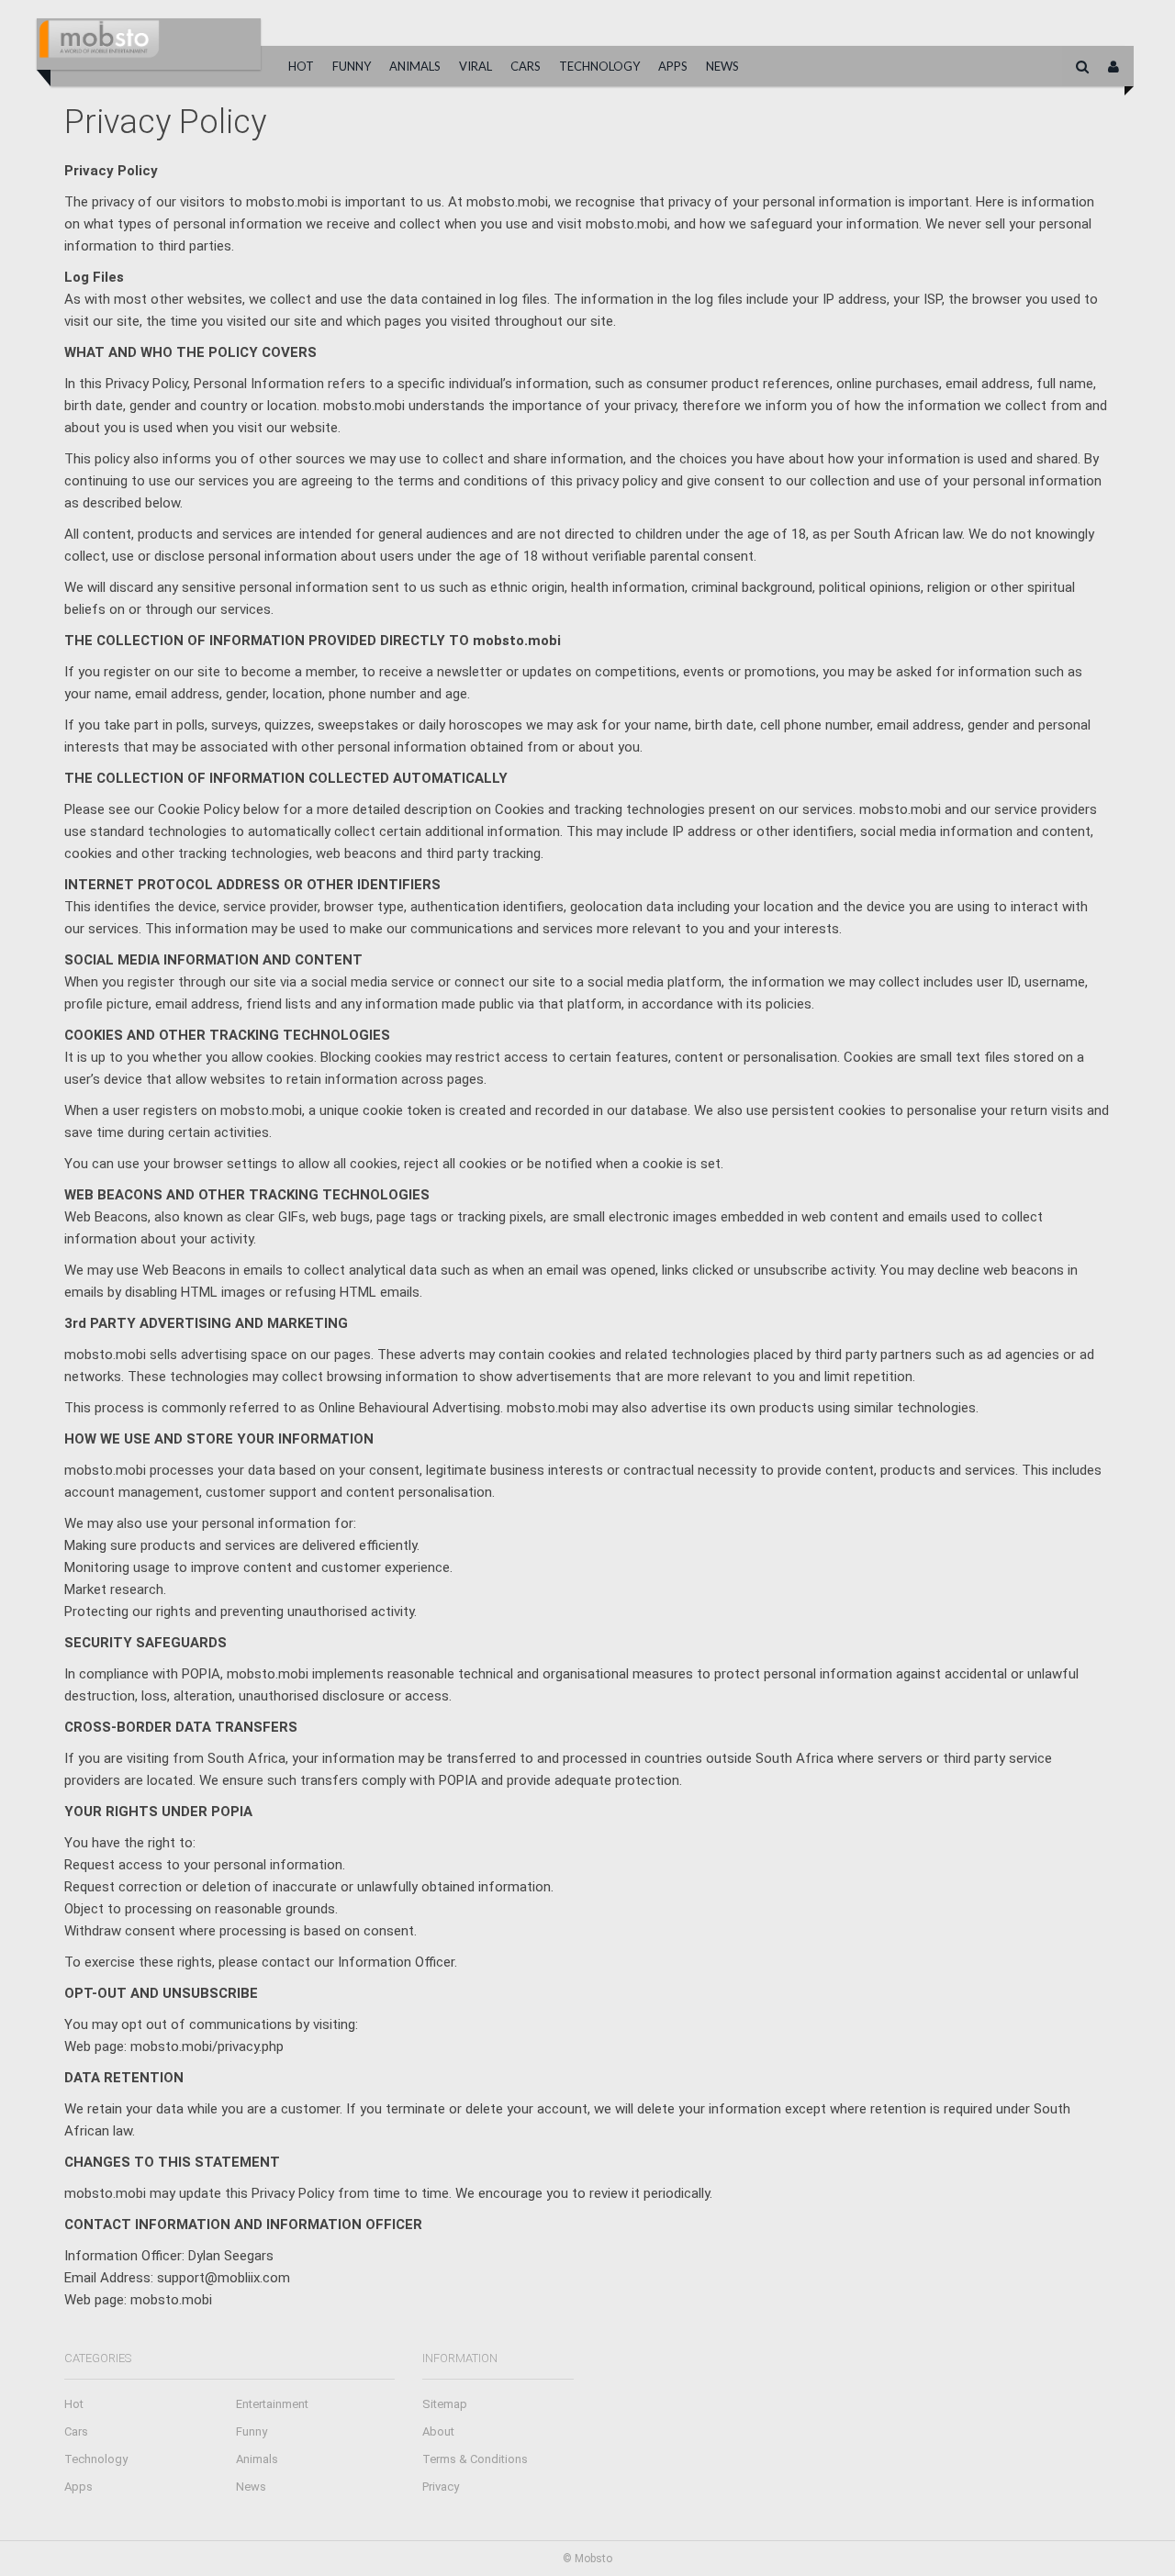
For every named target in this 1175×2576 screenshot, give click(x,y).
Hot (301, 66)
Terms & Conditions (475, 2459)
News (722, 66)
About (438, 2431)
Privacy (441, 2487)
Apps (673, 66)
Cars (526, 66)
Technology (599, 66)
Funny (352, 66)
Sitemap (445, 2404)
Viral (476, 66)
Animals (415, 66)
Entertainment (272, 2404)
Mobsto (593, 2559)
